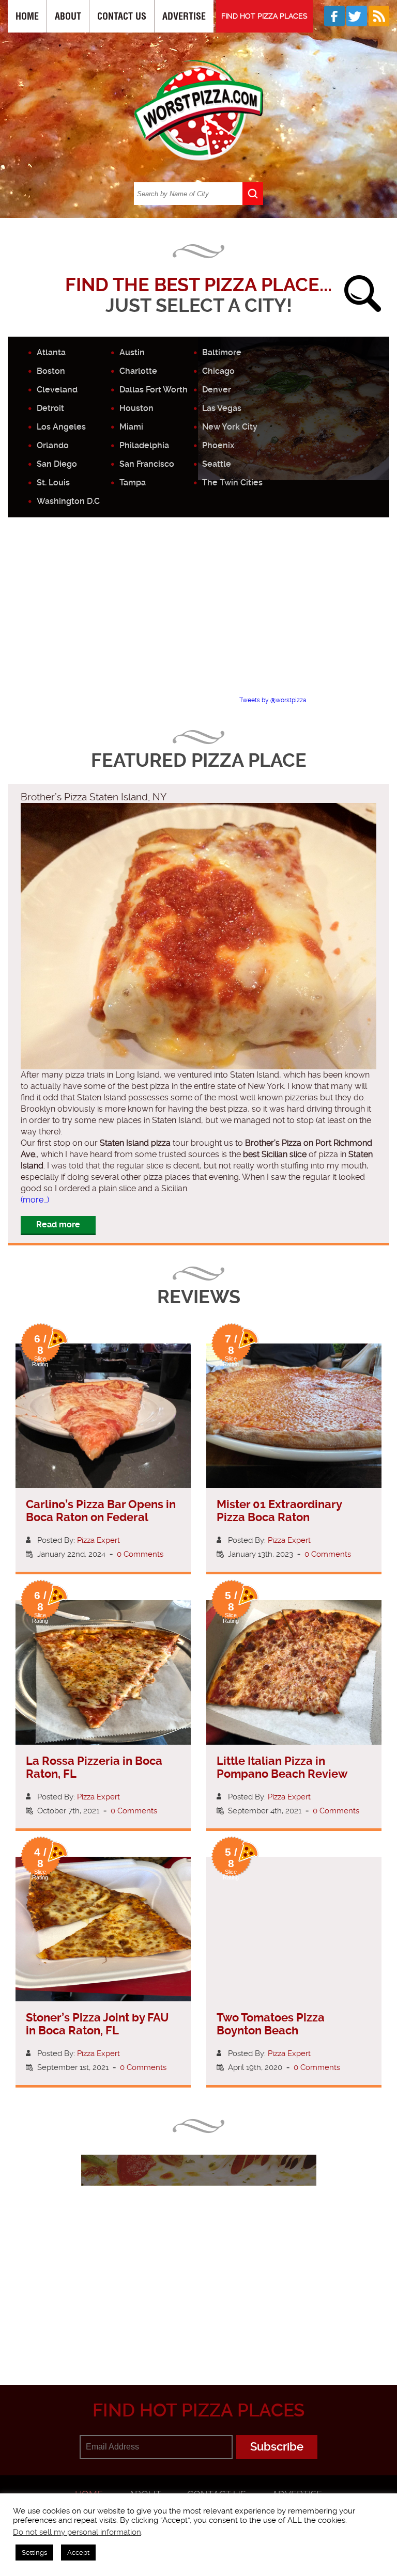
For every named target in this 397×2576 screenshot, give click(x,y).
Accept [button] (78, 2553)
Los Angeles (61, 427)
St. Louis (53, 483)
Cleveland (57, 390)
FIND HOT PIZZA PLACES (264, 16)
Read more (58, 1224)
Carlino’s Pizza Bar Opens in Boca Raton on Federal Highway (101, 1517)
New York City (230, 427)
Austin (132, 352)
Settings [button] (34, 2553)
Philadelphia (144, 445)
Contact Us (122, 16)
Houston (136, 408)
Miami (131, 427)
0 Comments (140, 1554)
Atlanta (51, 352)
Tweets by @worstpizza (273, 700)
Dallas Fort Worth (154, 390)
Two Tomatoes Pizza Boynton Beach (271, 2024)
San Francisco (147, 464)
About (68, 16)
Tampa (133, 483)
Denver (217, 390)
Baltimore (222, 352)
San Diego (57, 464)
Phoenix (218, 445)
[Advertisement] (202, 615)
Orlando (53, 445)
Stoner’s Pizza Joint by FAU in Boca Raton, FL (97, 2024)
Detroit (50, 408)
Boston (51, 371)
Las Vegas (222, 408)
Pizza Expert (98, 1540)
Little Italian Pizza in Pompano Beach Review (282, 1767)
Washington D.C (68, 501)
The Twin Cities (232, 483)
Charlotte (138, 371)
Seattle (217, 464)
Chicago (218, 371)
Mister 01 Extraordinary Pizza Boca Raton (279, 1511)
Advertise (184, 16)
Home (27, 16)
